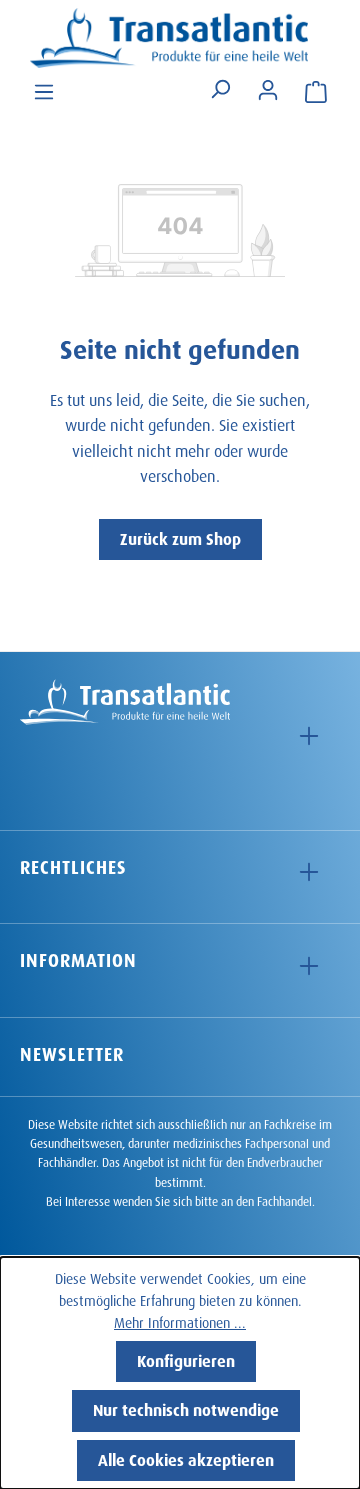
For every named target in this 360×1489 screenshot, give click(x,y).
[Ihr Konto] (268, 88)
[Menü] (44, 90)
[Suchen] (220, 90)
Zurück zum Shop (180, 536)
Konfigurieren (186, 1358)
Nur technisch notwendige (186, 1407)
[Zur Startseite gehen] (180, 38)
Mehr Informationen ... (180, 1320)
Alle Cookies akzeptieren (186, 1457)
